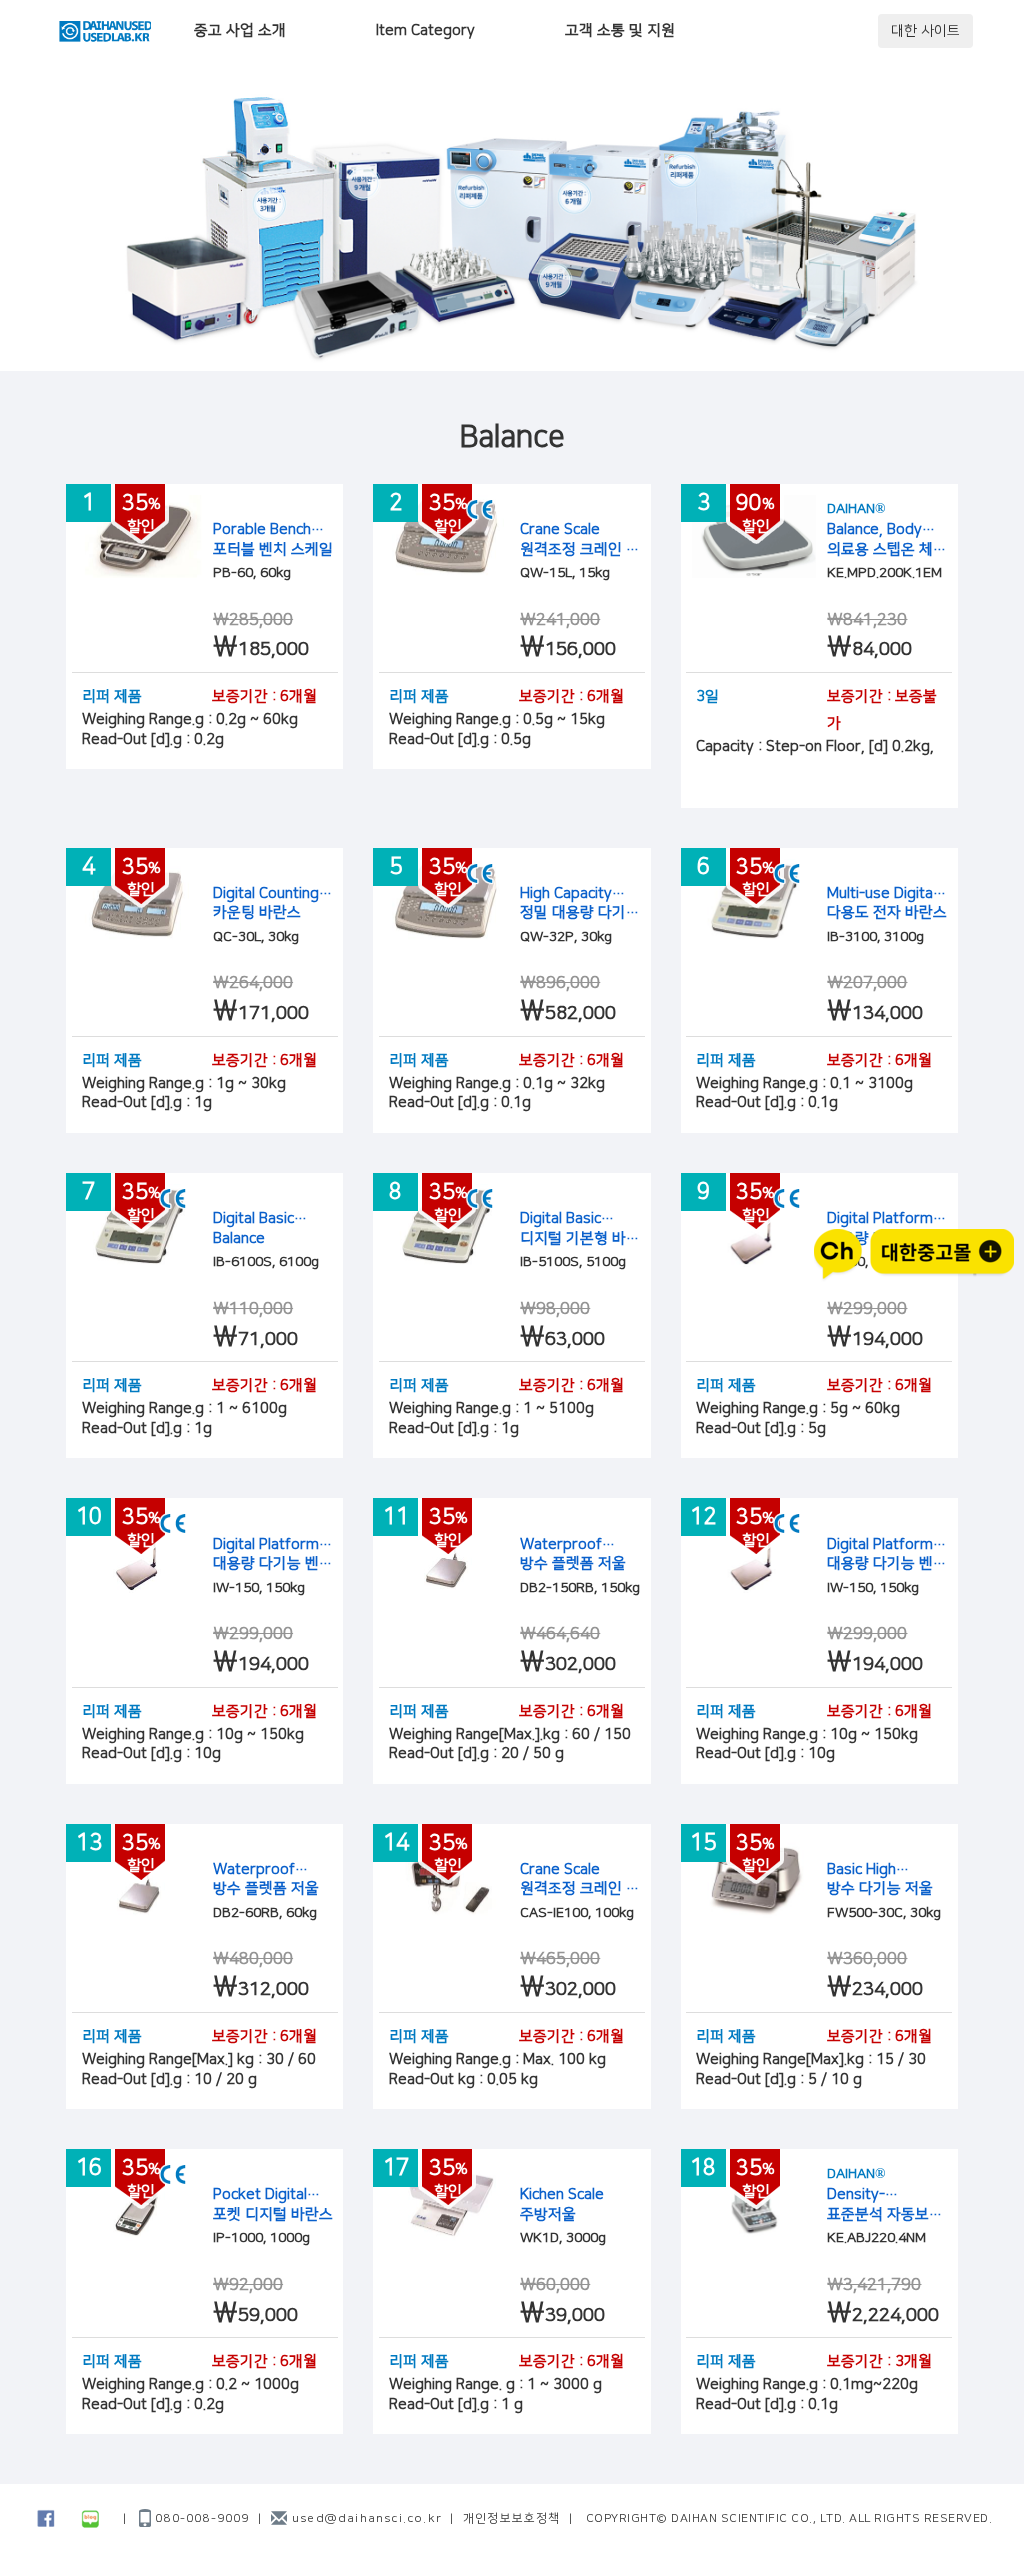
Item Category (425, 30)
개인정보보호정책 (512, 2518)
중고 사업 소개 (240, 30)
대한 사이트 (925, 31)
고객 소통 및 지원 (620, 30)
